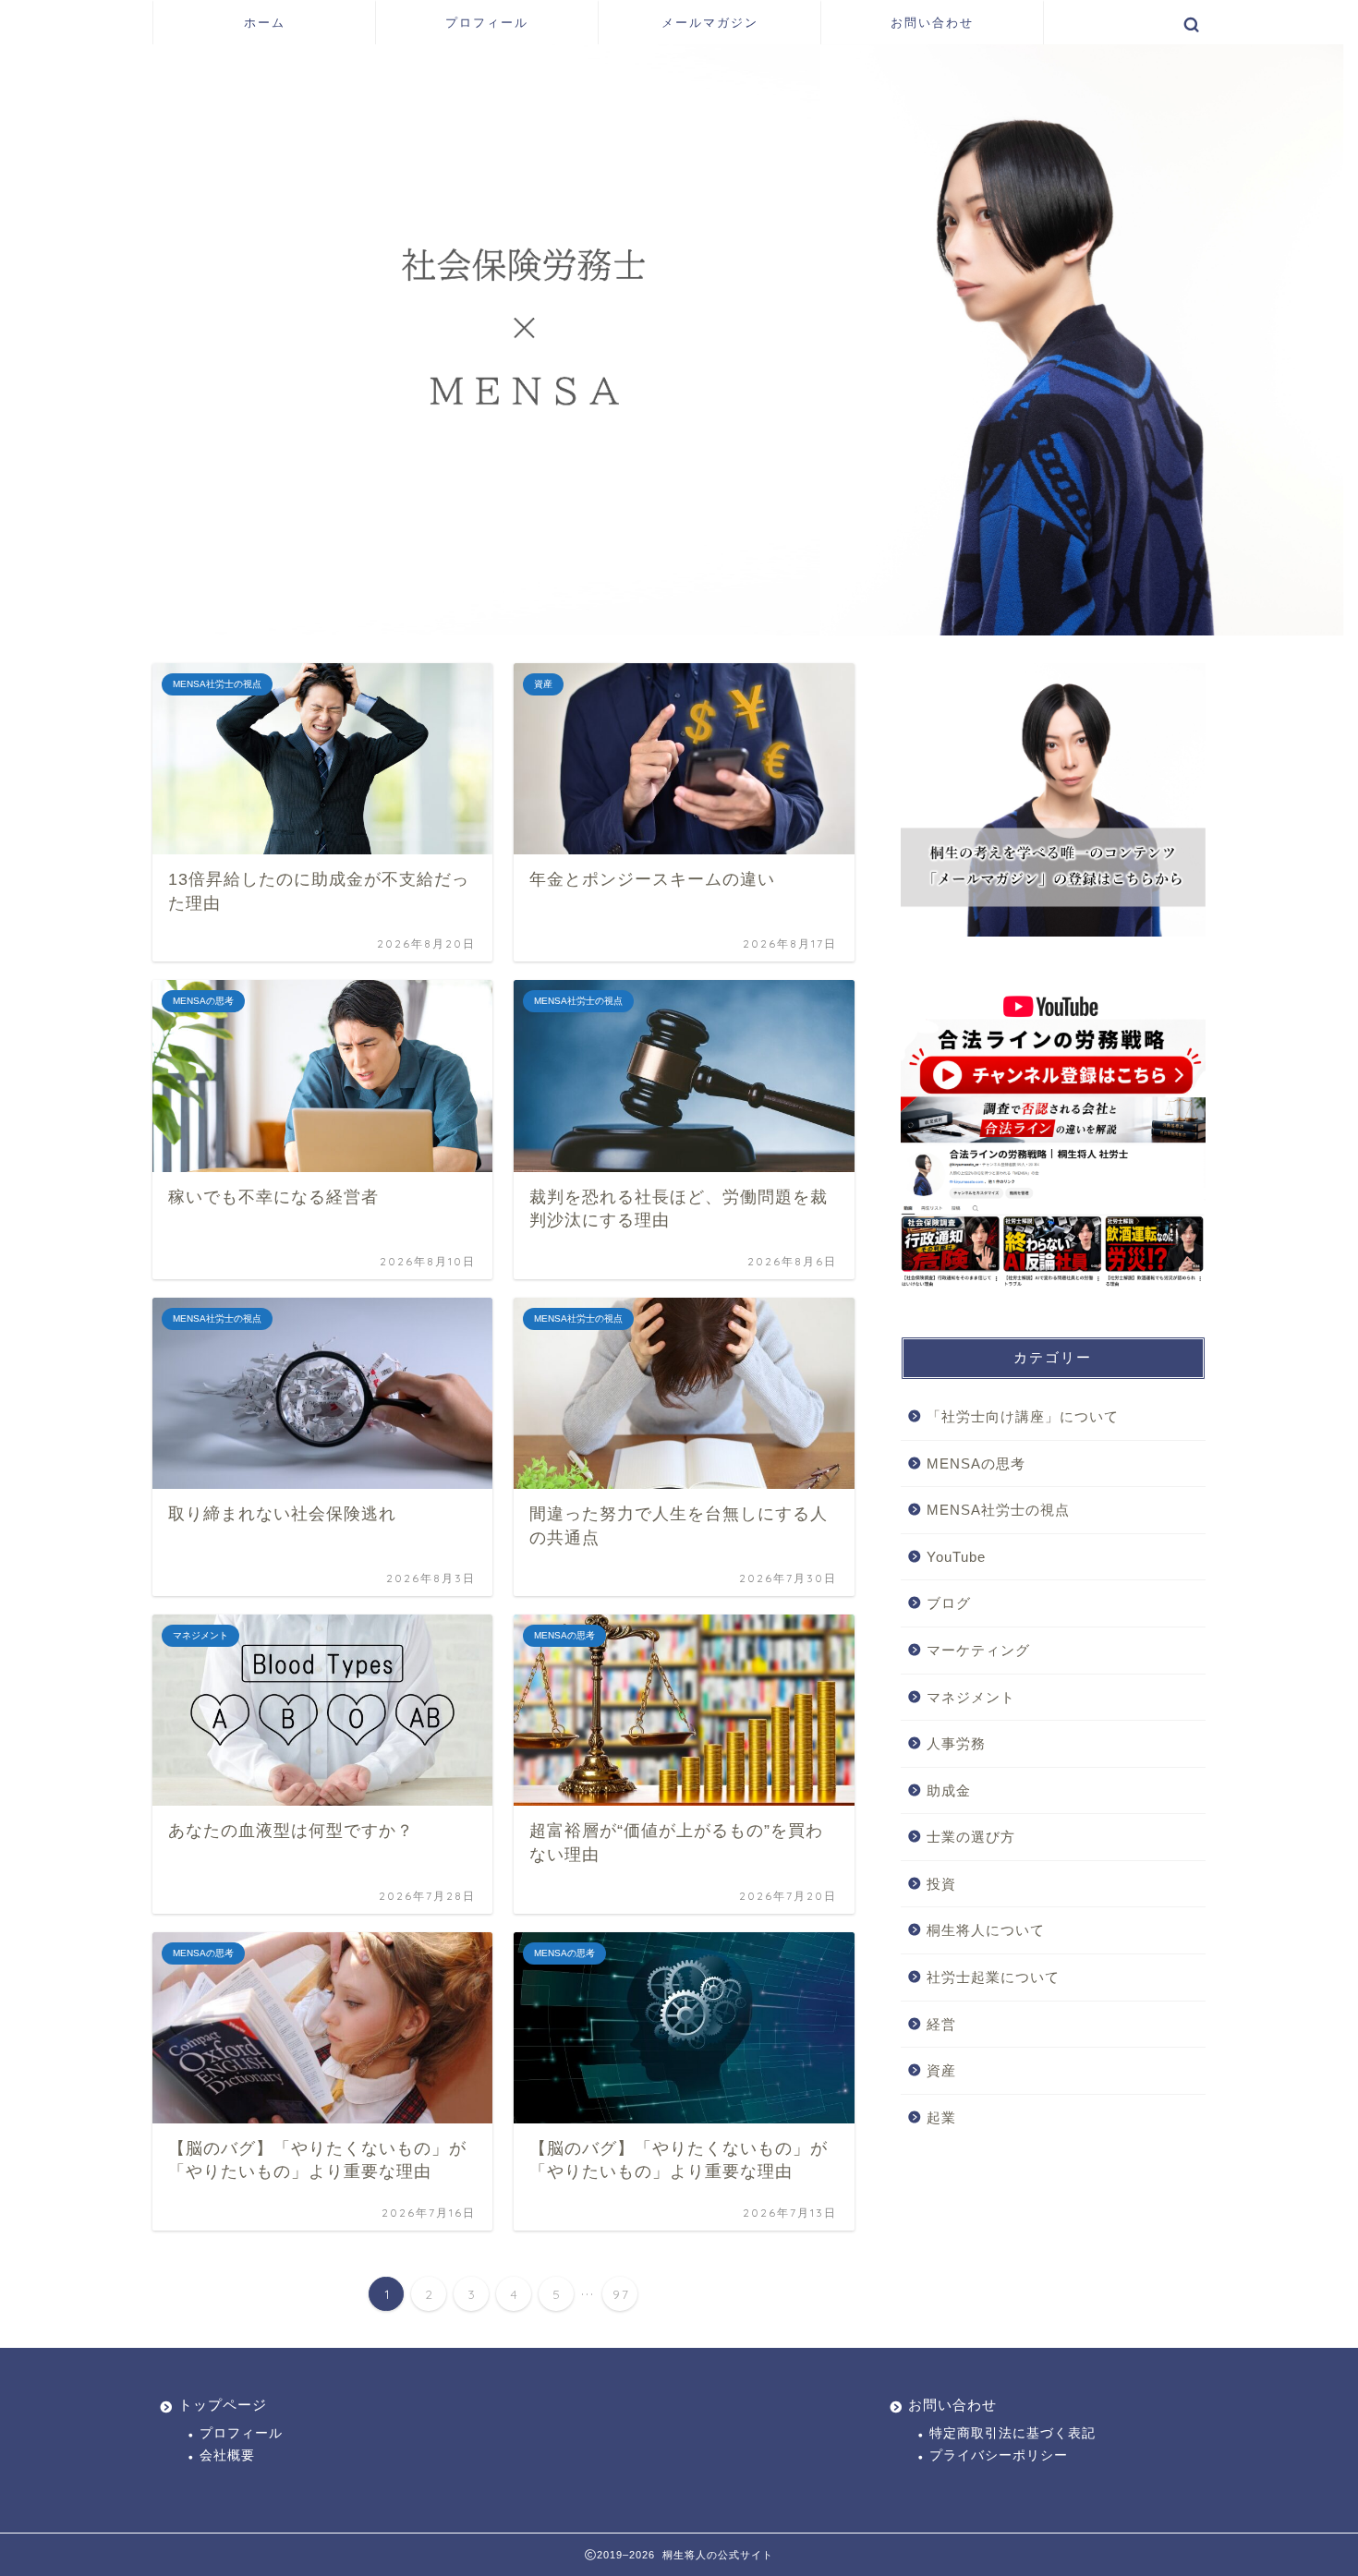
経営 (941, 2024)
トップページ (223, 2405)
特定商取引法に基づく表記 (1012, 2433)
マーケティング (978, 1650)
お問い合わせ (932, 22)
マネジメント (971, 1697)
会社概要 (227, 2455)
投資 (941, 1884)
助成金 (949, 1790)
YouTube (956, 1557)
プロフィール (487, 22)
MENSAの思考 (976, 1463)
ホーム (265, 22)
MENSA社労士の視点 (998, 1510)
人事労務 (956, 1743)
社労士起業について (993, 1977)
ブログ (949, 1603)
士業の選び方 (971, 1837)
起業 (941, 2117)
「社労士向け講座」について (1023, 1416)
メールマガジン (710, 22)
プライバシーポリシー (999, 2455)
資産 (941, 2070)
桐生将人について (986, 1930)
